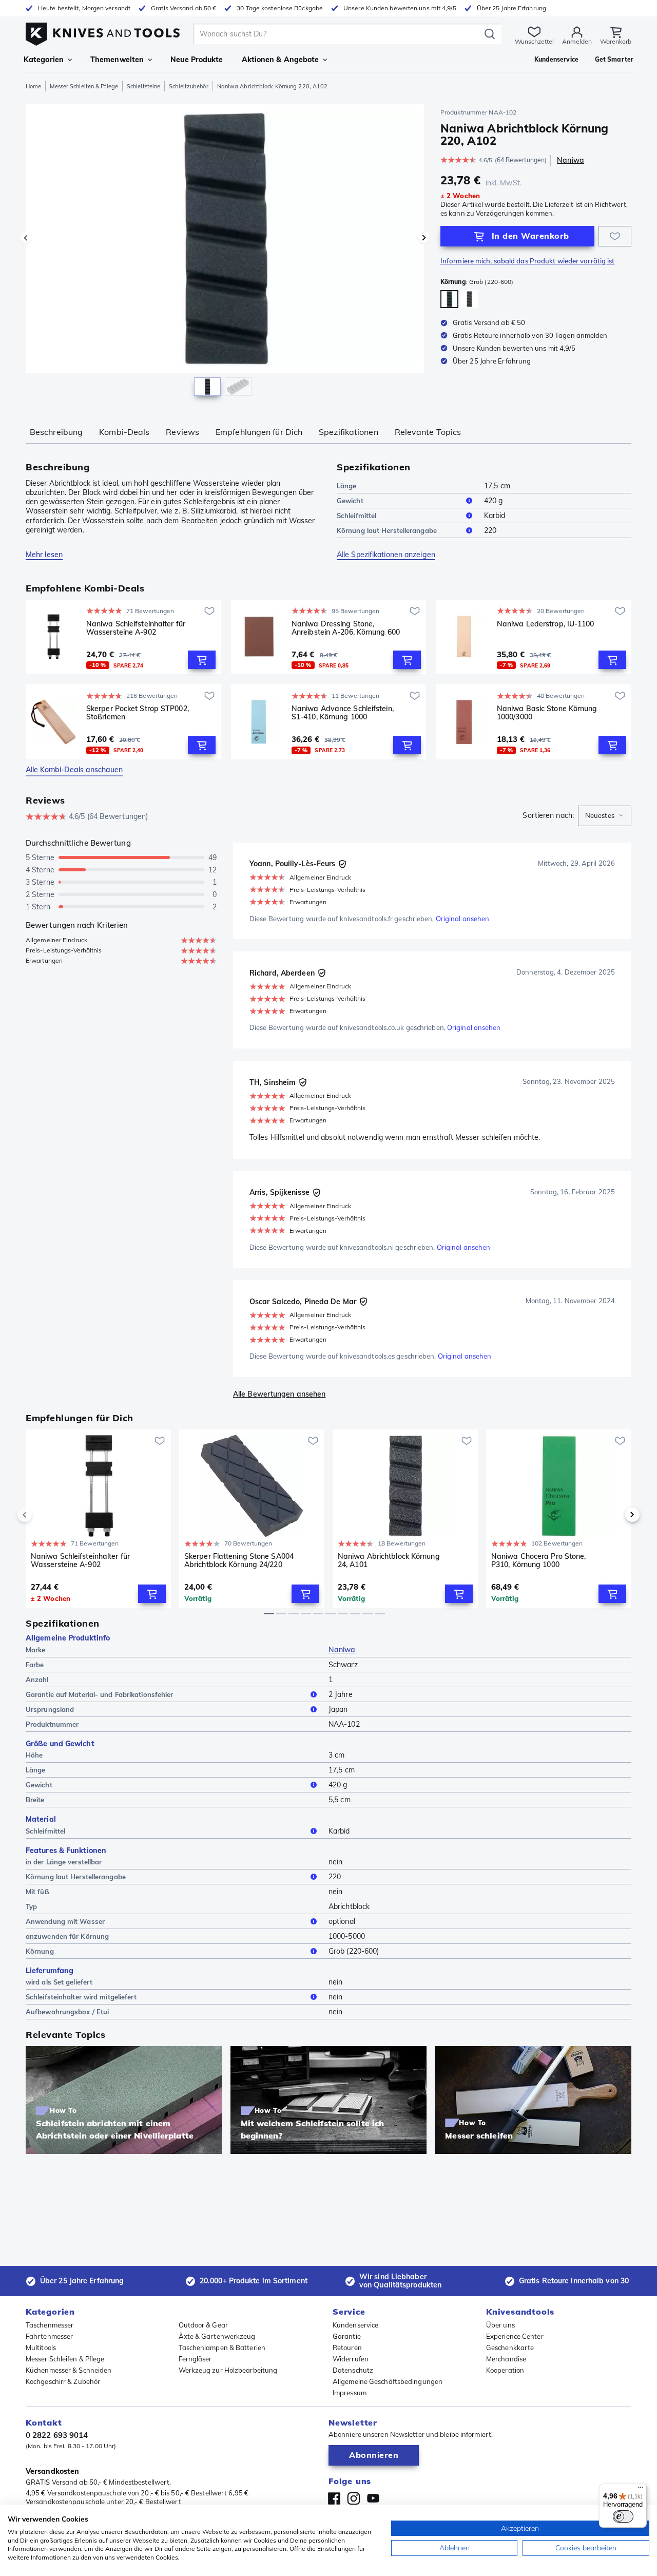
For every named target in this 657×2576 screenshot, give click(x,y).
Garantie (347, 2336)
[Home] (103, 32)
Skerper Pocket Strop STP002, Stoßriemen (138, 713)
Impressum (350, 2393)
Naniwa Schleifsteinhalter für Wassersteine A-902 (136, 628)
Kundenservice (355, 2325)
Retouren (347, 2348)
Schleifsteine (143, 86)
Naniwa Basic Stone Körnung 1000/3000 (547, 713)
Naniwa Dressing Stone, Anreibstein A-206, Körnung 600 (346, 628)
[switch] (623, 2516)
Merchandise (506, 2359)
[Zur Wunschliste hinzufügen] (615, 236)
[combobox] (605, 816)
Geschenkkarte (510, 2348)
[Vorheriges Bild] (26, 238)
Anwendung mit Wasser (65, 1921)
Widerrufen (351, 2359)
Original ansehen (463, 919)
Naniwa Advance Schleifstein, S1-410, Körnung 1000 (343, 713)
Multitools (41, 2348)
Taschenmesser (50, 2325)
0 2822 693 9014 (57, 2435)
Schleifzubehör (188, 86)
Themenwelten (117, 60)
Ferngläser (195, 2359)
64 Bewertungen (521, 160)
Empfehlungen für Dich (259, 432)
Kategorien (44, 60)
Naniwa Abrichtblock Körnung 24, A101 (389, 1561)
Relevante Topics (428, 432)
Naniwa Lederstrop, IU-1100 (546, 624)
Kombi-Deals (124, 432)
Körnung (40, 1951)
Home (33, 86)
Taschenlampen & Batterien (222, 2348)
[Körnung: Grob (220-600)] (449, 299)
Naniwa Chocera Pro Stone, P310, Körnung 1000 (539, 1561)
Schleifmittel (356, 516)
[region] (225, 253)
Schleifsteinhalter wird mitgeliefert (81, 1997)
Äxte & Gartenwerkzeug (217, 2336)
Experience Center (515, 2336)
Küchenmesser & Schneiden (69, 2370)
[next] (615, 1515)
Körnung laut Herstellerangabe (387, 530)
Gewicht (350, 501)
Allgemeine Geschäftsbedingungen (388, 2381)
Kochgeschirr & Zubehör (63, 2381)
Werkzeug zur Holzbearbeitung (228, 2370)
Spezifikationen (349, 432)
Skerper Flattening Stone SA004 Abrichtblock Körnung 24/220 (239, 1561)
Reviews (182, 432)
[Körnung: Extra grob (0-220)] (469, 299)
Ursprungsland (50, 1709)
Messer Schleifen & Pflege (84, 86)
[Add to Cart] (202, 660)
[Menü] (641, 2490)
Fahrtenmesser (49, 2336)
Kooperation (505, 2370)
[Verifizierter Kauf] (342, 864)
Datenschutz (353, 2370)
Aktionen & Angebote (281, 60)
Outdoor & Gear (203, 2325)
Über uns (500, 2325)
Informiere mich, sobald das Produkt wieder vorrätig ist (528, 261)
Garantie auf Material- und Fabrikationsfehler (100, 1694)
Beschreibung (56, 432)
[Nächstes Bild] (424, 238)
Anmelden (577, 41)
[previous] (42, 1515)
